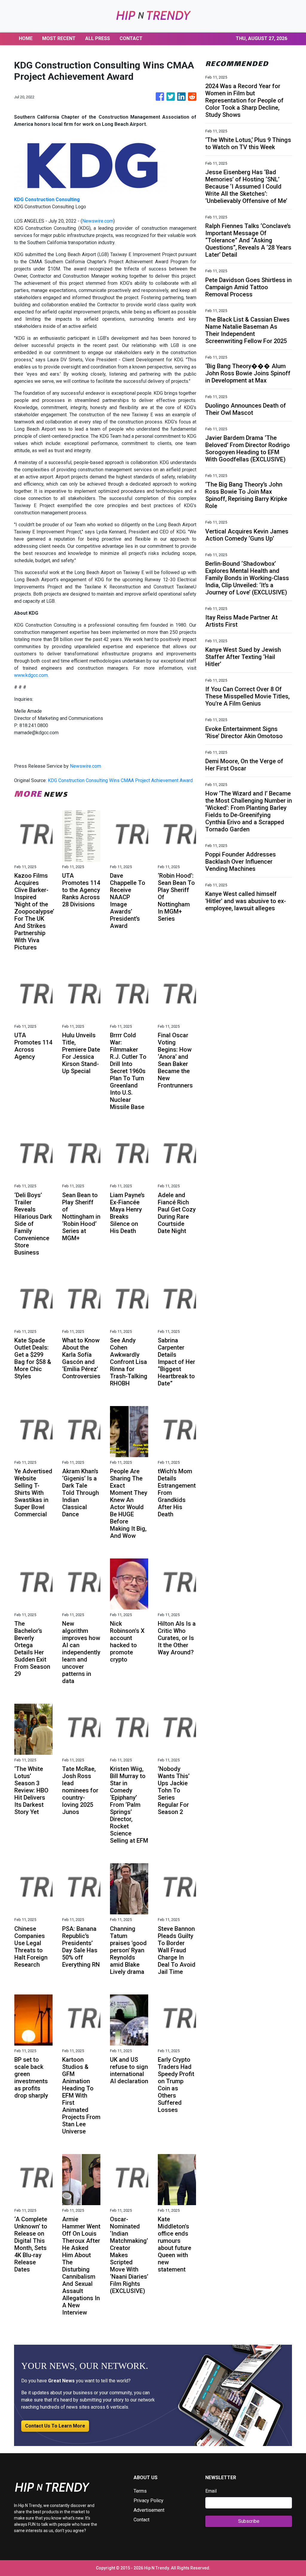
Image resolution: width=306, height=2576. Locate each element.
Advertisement (149, 2510)
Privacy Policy (149, 2501)
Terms (140, 2491)
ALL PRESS (98, 38)
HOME (26, 38)
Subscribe (249, 2521)
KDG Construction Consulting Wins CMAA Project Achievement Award (121, 780)
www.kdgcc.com (31, 675)
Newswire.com (98, 221)
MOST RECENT (59, 38)
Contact (141, 2520)
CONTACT (131, 38)
